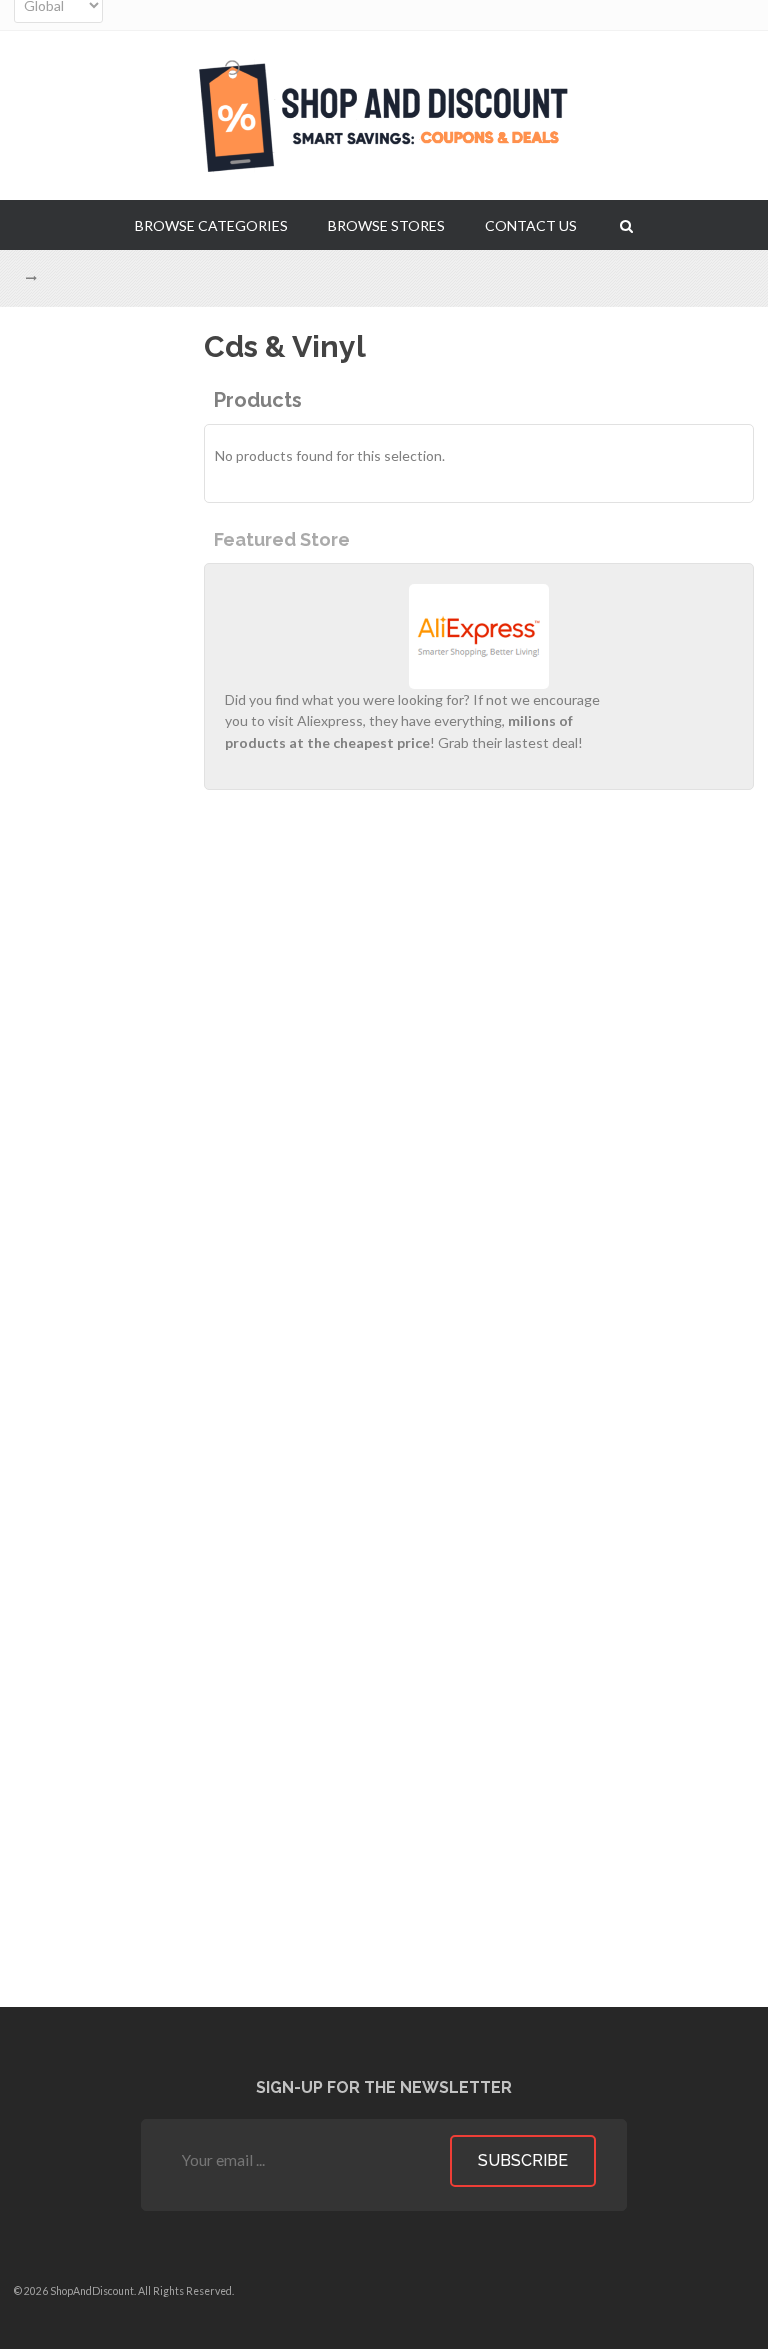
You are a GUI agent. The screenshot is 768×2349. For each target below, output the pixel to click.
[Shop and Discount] (384, 115)
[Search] (626, 225)
